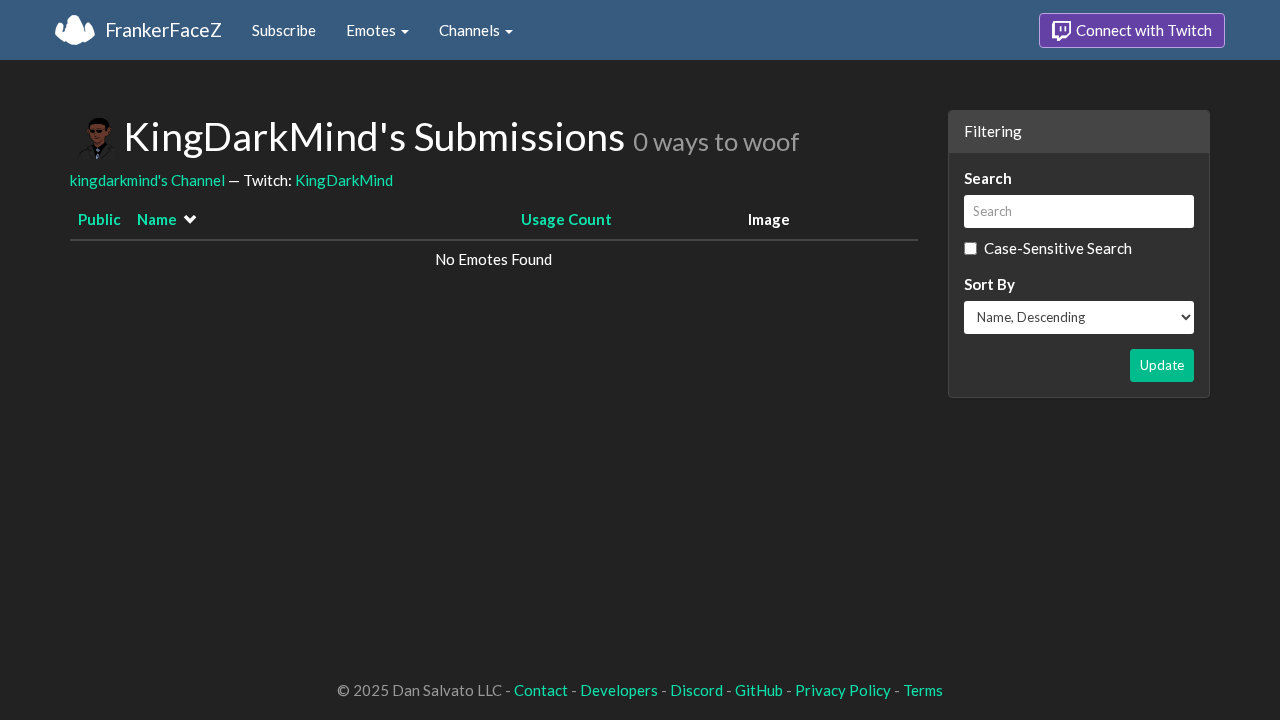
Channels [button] (471, 30)
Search (988, 178)
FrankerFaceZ (163, 29)
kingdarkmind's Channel (147, 180)
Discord (696, 690)
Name (157, 219)
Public (99, 219)
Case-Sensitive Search (1058, 248)
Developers (619, 690)
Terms (923, 690)
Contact (541, 690)
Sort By (989, 284)
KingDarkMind (344, 180)
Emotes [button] (372, 30)
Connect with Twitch (1142, 30)
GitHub (759, 690)
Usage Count (566, 219)
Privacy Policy (843, 690)
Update (1162, 365)
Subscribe (284, 30)
